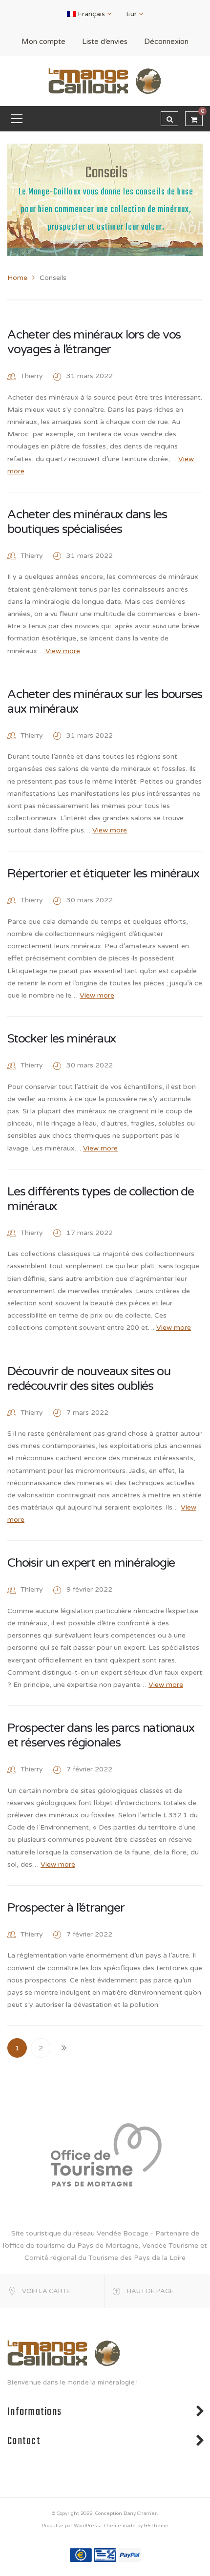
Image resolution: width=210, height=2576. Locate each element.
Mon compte (43, 42)
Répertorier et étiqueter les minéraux (103, 873)
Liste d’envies (105, 42)
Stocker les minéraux (62, 1039)
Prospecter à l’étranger (66, 1908)
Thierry (32, 376)
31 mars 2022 (90, 376)
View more (63, 651)
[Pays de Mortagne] (105, 2154)
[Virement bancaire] (81, 2555)
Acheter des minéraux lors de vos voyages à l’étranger (94, 342)
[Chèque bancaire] (105, 2555)
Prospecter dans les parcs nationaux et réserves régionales (101, 1735)
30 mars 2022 (90, 900)
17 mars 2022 (90, 1233)
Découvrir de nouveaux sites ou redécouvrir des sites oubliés (89, 1379)
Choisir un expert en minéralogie (91, 1563)
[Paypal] (129, 2555)
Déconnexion (166, 42)
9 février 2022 (89, 1589)
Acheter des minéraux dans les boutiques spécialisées (87, 522)
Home (17, 278)
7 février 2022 (89, 1769)
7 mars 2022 (87, 1413)
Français (91, 14)
